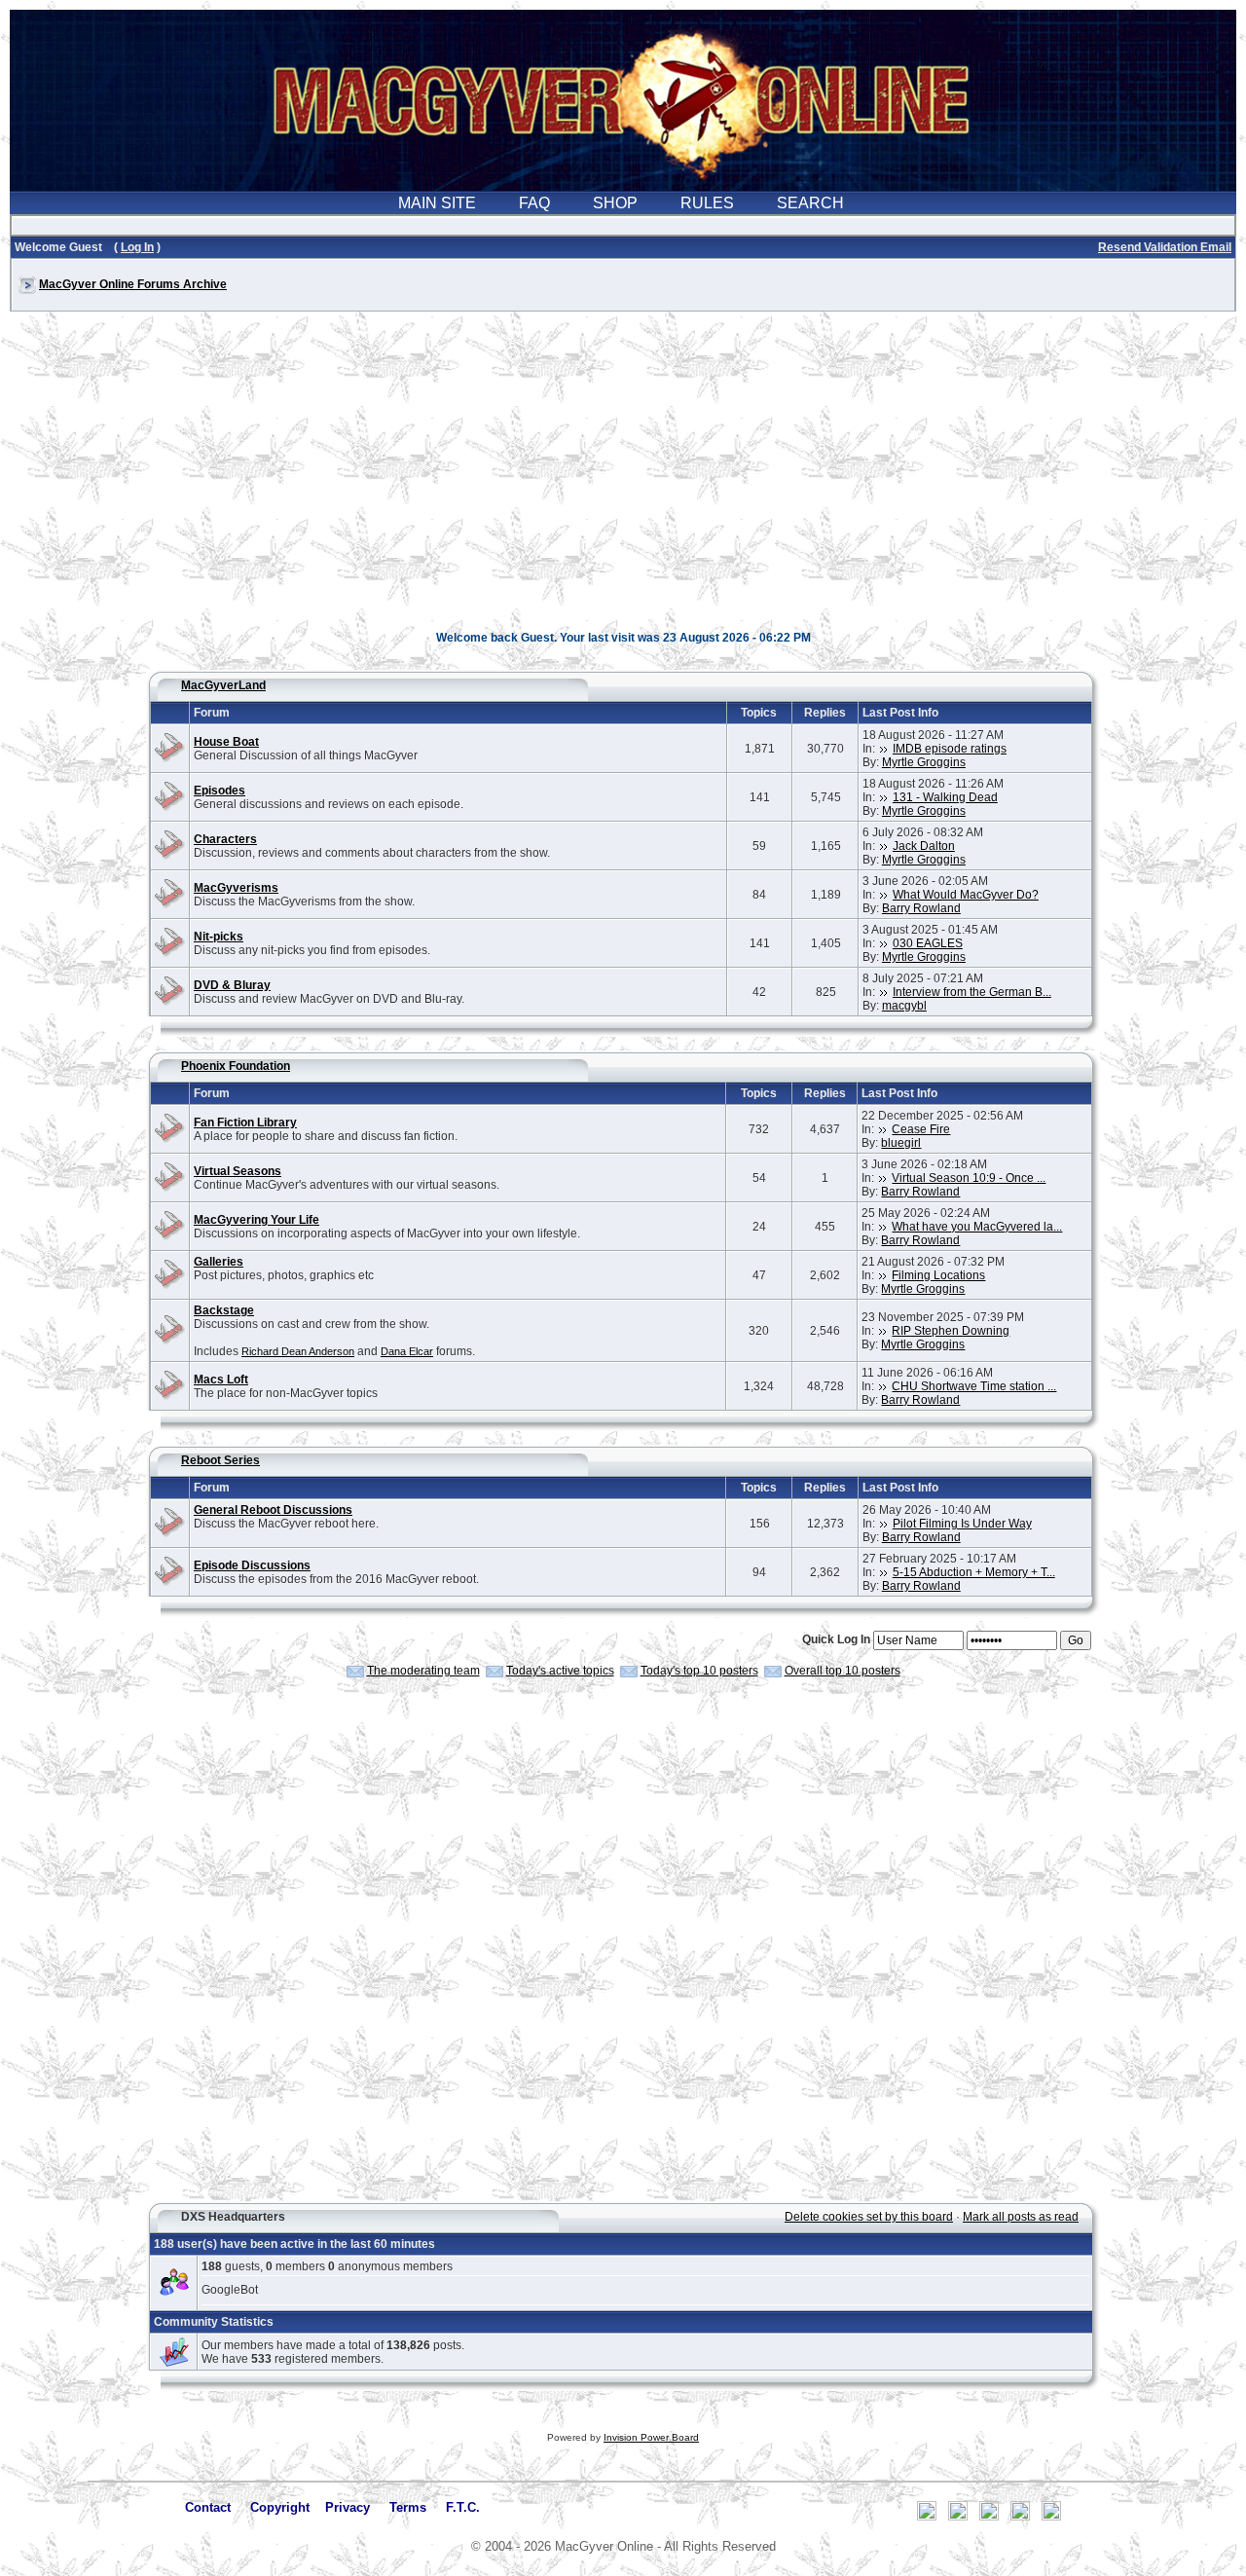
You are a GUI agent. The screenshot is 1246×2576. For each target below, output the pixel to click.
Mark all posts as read (1021, 2217)
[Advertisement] (623, 481)
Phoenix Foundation (236, 1066)
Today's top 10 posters (699, 1671)
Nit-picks (219, 937)
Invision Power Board (651, 2437)
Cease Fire (921, 1129)
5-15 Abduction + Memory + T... (974, 1572)
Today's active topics (560, 1671)
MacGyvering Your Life (257, 1220)
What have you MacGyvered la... (977, 1227)
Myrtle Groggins (924, 762)
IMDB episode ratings (950, 749)
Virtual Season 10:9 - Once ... (969, 1178)
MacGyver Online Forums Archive (133, 284)
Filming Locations (938, 1275)
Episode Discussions (252, 1565)
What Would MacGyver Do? (966, 895)
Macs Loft (221, 1380)
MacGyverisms (236, 888)
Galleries (219, 1262)
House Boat (226, 742)
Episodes (220, 791)
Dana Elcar (407, 1351)
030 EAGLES (928, 943)
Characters (225, 839)
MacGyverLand (223, 685)
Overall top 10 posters (843, 1671)
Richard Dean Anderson (298, 1351)
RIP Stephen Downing (951, 1331)
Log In (137, 247)
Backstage (224, 1310)
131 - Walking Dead (945, 797)
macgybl (904, 1006)
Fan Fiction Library (245, 1122)
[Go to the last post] (884, 749)
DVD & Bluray (232, 985)
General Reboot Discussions (273, 1510)
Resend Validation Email (1165, 247)
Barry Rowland (921, 908)
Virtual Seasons (238, 1171)
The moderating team (423, 1671)
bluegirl (901, 1143)
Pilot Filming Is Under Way (962, 1524)
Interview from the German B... (972, 992)
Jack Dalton (924, 846)
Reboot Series (220, 1460)
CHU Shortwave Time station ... (974, 1386)
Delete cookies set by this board (869, 2217)
